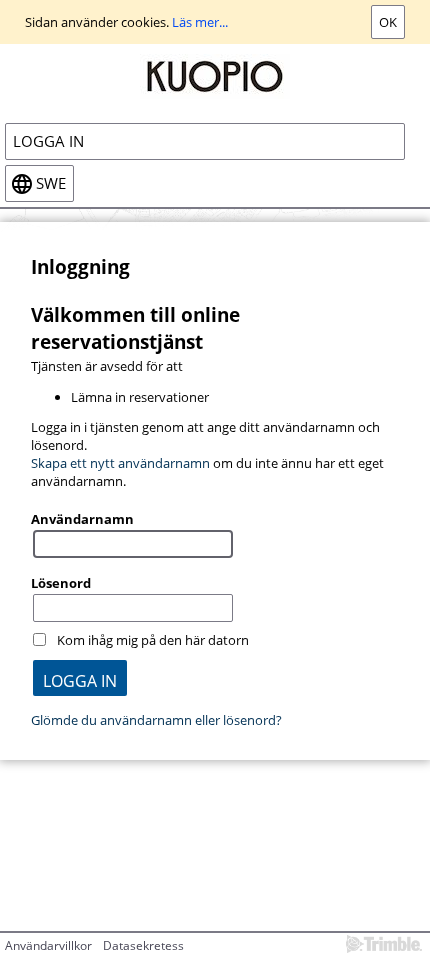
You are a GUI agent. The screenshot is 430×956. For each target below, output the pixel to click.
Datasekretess (143, 945)
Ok (388, 22)
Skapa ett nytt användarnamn (120, 463)
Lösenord (61, 583)
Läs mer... (200, 22)
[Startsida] (215, 75)
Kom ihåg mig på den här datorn (153, 640)
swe (51, 183)
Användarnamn (82, 519)
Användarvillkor (48, 945)
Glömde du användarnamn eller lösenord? (156, 720)
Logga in (48, 141)
